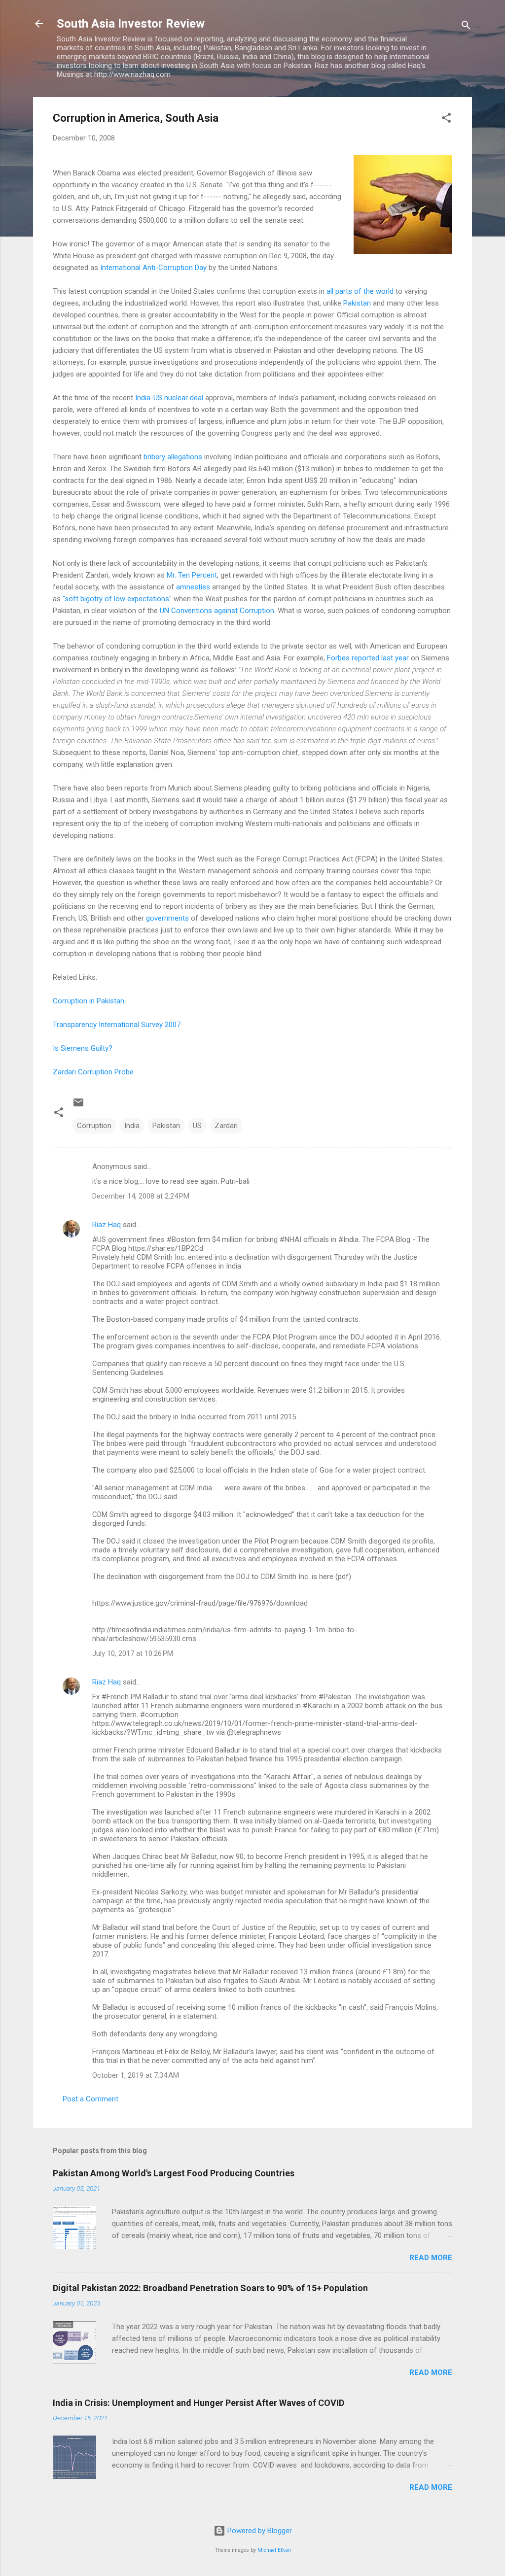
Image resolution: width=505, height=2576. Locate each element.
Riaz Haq (107, 1225)
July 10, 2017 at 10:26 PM (133, 1653)
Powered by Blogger (259, 2531)
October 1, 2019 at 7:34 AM (136, 2075)
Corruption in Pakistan (89, 1001)
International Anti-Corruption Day (153, 268)
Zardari (226, 1126)
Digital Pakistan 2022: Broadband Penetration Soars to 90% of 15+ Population (210, 2288)
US (197, 1126)
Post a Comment (90, 2099)
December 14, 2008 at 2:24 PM (141, 1196)
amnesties (193, 587)
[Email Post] (78, 1106)
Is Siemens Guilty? (83, 1048)
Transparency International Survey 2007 (117, 1025)
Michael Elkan (274, 2550)
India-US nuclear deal (169, 398)
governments (167, 918)
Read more (431, 2258)
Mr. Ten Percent (192, 575)
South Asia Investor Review (131, 24)
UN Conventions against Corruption (217, 611)
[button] (446, 120)
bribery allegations (173, 457)
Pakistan (357, 303)
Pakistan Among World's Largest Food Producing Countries (174, 2173)
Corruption (94, 1126)
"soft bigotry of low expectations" (117, 599)
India (132, 1126)
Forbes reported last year (368, 658)
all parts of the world (360, 291)
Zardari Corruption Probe (93, 1072)
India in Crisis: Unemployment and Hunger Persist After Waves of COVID (198, 2403)
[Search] (466, 27)
